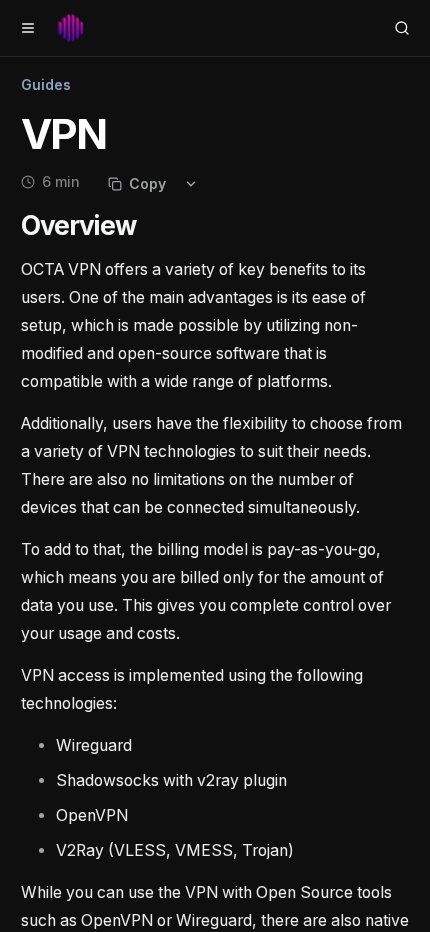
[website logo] (70, 28)
